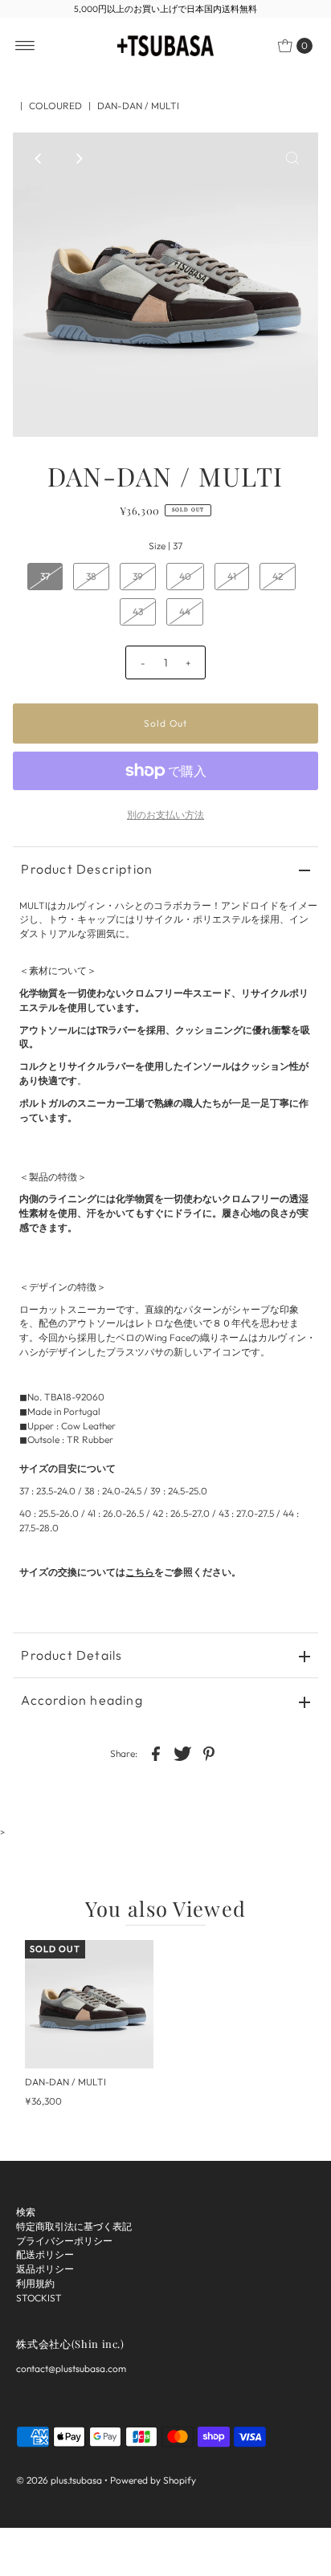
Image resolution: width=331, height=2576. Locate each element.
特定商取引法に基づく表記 (74, 2226)
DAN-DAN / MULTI (65, 2082)
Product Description (87, 869)
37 (45, 576)
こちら (140, 1572)
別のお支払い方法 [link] (165, 815)
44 (185, 611)
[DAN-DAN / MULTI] (89, 2004)
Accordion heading (82, 1700)
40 (185, 576)
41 (232, 576)
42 (278, 576)
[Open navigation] (25, 46)
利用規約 (35, 2283)
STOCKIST (39, 2298)
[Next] (78, 158)
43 (138, 611)
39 (138, 576)
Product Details (72, 1655)
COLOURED (55, 106)
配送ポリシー (45, 2254)
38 (91, 576)
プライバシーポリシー (64, 2241)
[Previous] (39, 158)
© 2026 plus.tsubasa (59, 2480)
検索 (26, 2212)
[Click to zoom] (292, 158)
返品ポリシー (45, 2269)
